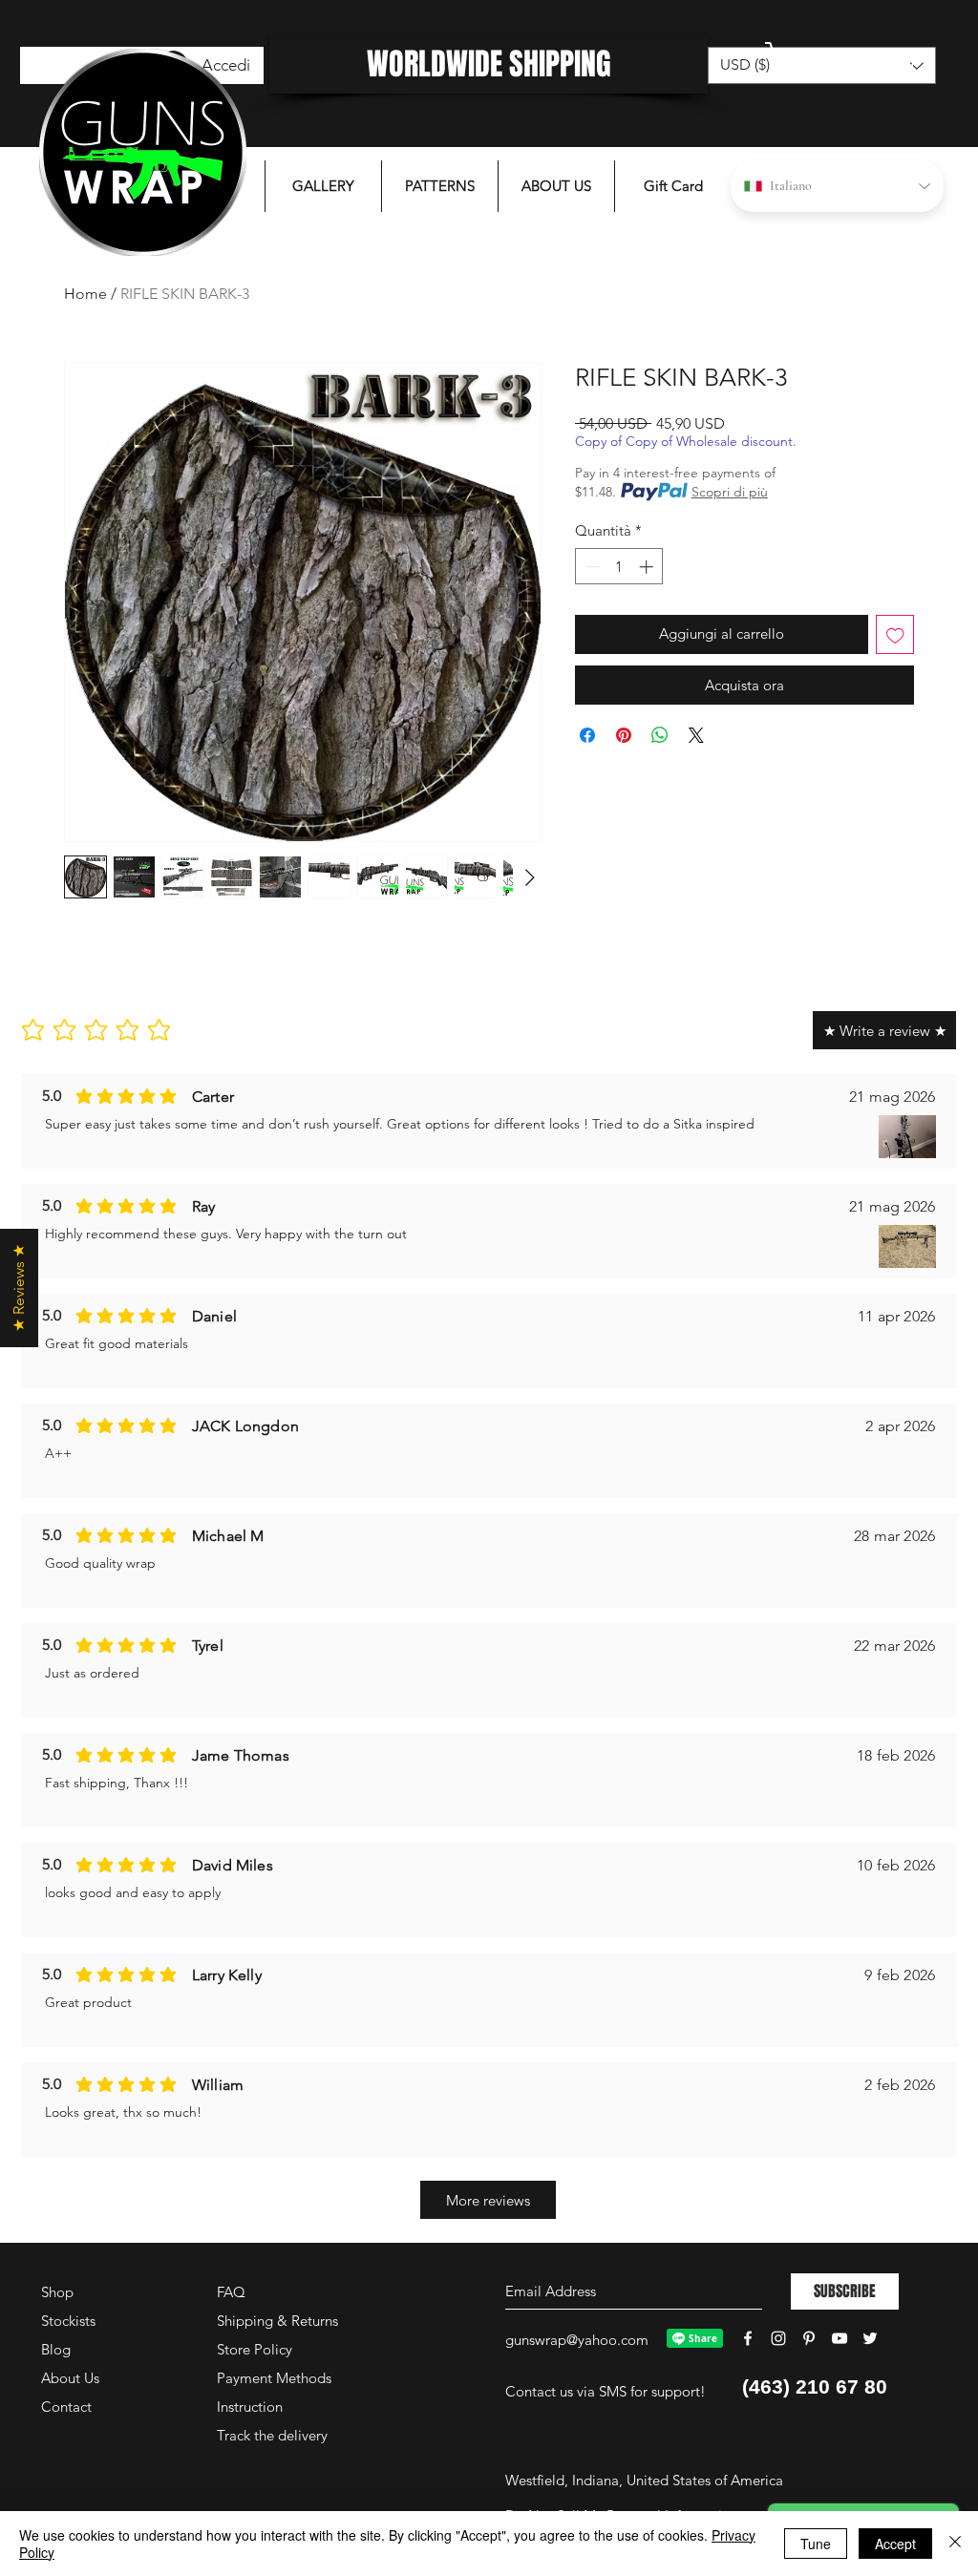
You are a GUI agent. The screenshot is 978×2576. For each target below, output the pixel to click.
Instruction (250, 2407)
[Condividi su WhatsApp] (660, 735)
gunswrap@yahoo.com (577, 2340)
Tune (816, 2544)
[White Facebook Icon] (748, 2338)
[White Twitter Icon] (870, 2338)
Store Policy (255, 2349)
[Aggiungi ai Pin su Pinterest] (624, 735)
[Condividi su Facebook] (587, 735)
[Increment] (648, 567)
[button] (840, 59)
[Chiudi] (955, 2544)
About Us (70, 2378)
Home (85, 294)
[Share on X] (696, 735)
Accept (895, 2544)
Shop (57, 2292)
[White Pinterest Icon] (809, 2338)
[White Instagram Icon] (778, 2338)
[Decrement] (591, 567)
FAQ (231, 2292)
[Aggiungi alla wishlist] (895, 634)
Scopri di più (730, 492)
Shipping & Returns (277, 2321)
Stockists (68, 2321)
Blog (56, 2349)
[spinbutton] (619, 567)
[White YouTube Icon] (840, 2338)
